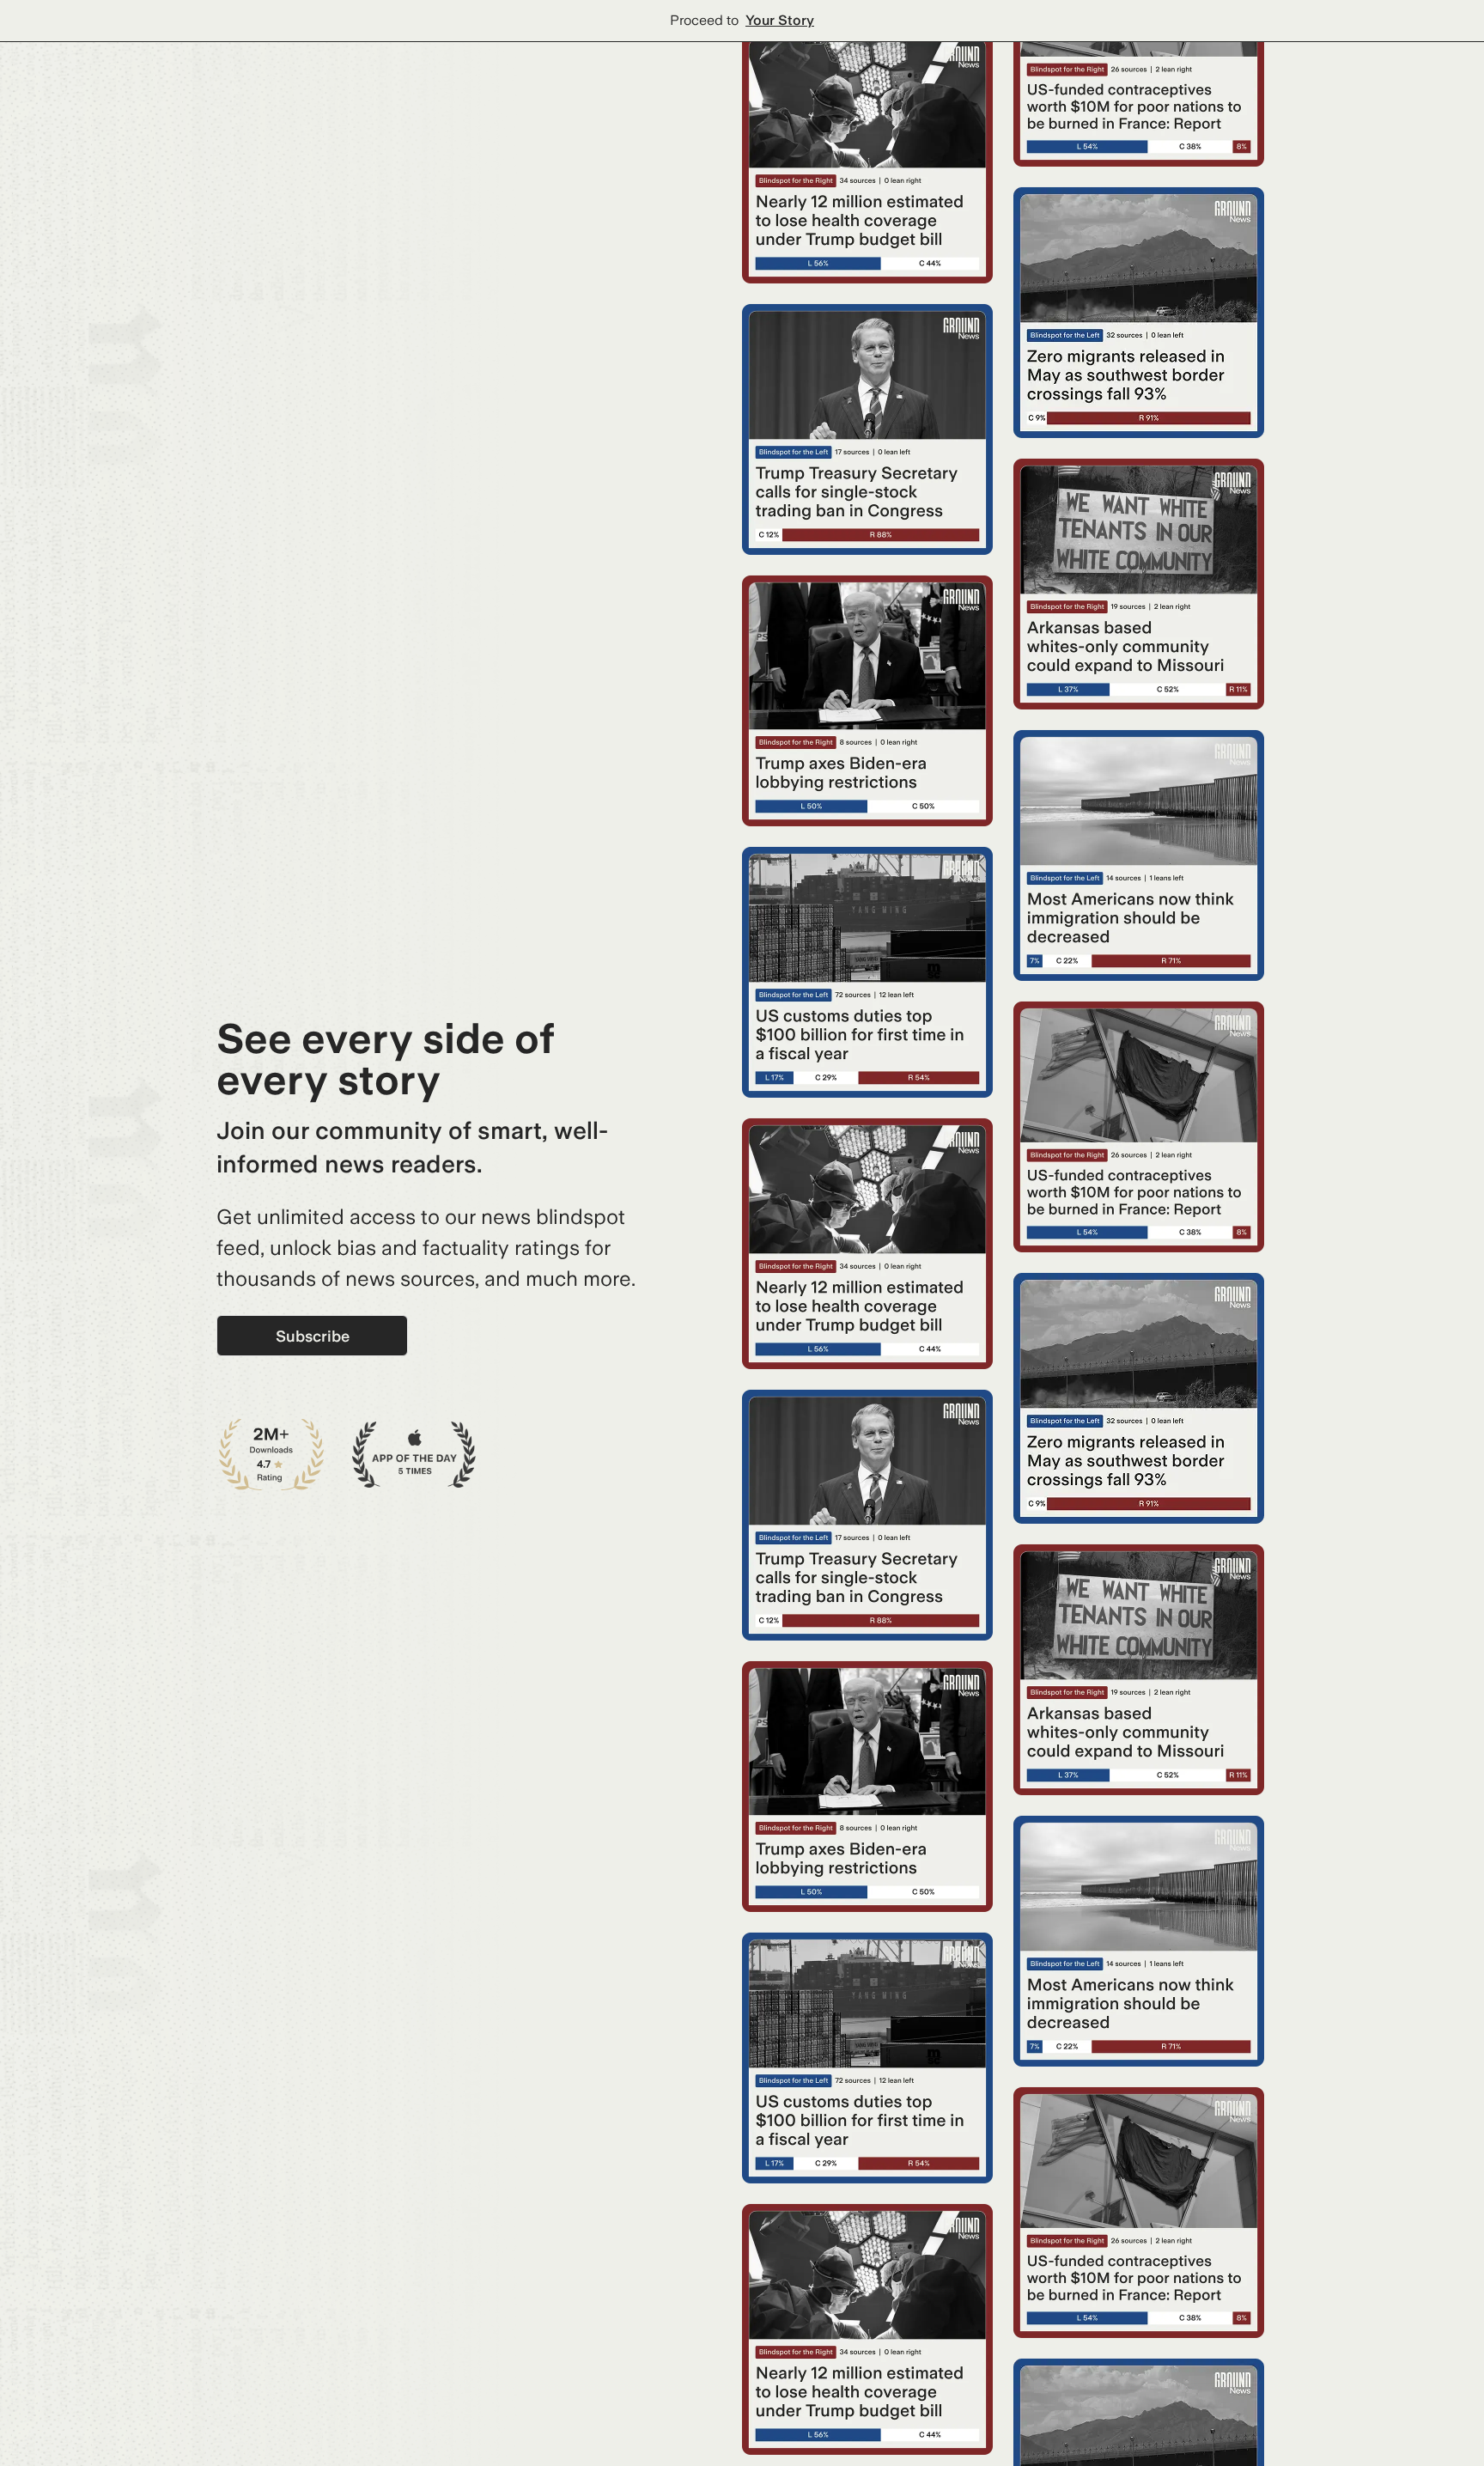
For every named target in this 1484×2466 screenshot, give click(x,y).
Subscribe (313, 1336)
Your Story (780, 20)
